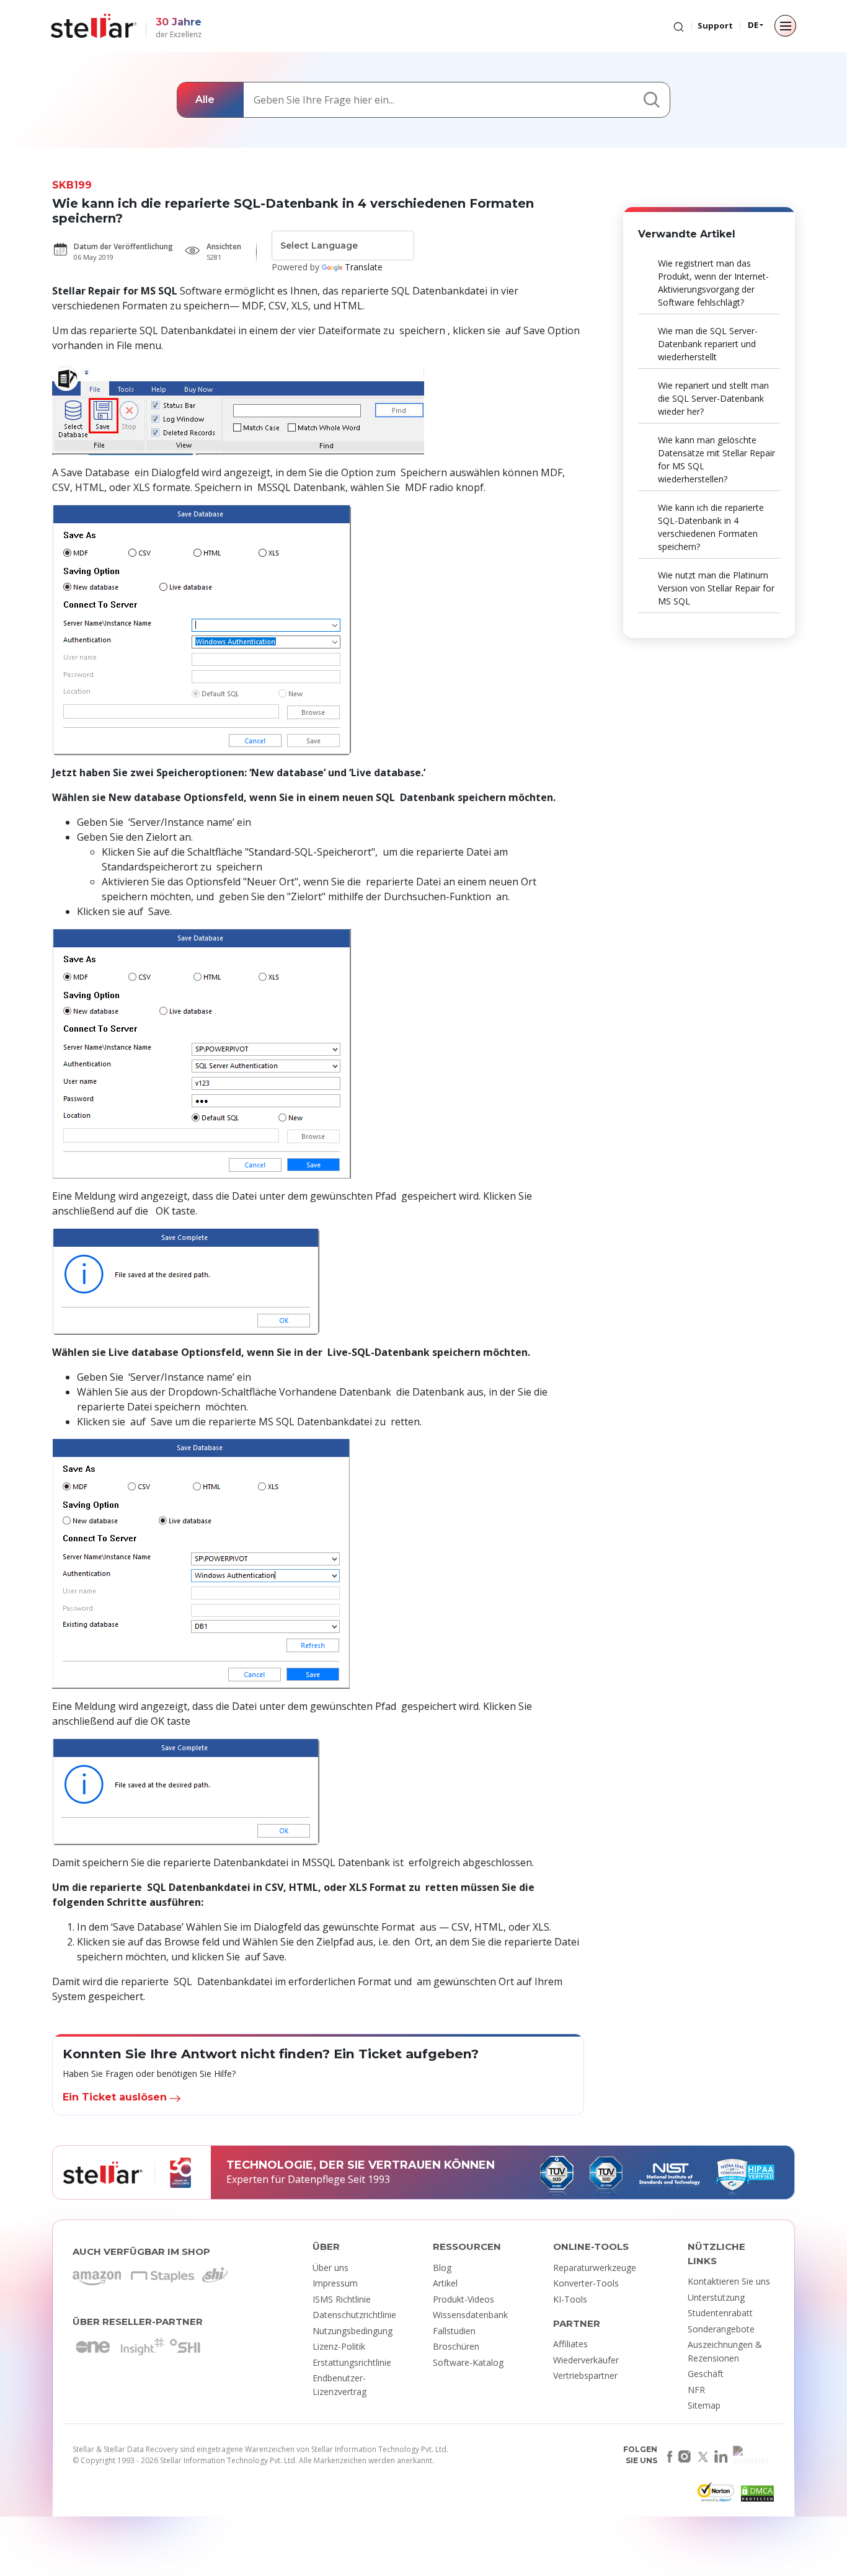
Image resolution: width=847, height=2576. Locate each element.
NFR (696, 2390)
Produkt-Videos (463, 2299)
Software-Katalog (468, 2362)
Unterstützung (716, 2297)
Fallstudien (454, 2331)
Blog (442, 2268)
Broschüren (456, 2346)
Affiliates (570, 2344)
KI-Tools (570, 2299)
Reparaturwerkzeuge (595, 2268)
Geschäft (706, 2374)
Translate (364, 267)
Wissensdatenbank (470, 2315)
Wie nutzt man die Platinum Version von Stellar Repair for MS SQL (716, 588)
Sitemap (704, 2405)
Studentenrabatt (720, 2313)
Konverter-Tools (586, 2283)
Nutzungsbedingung (353, 2331)
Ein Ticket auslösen (116, 2097)
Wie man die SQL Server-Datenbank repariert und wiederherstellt (708, 344)
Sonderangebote (721, 2329)
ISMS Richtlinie (342, 2299)
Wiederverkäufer (586, 2360)
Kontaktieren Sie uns (729, 2281)
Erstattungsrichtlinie (352, 2362)
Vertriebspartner (585, 2375)
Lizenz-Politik (339, 2346)
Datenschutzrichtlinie (354, 2315)
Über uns (330, 2268)
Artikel (445, 2283)
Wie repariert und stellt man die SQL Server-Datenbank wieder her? (713, 398)
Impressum (335, 2283)
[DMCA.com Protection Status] (756, 2496)
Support (715, 25)
